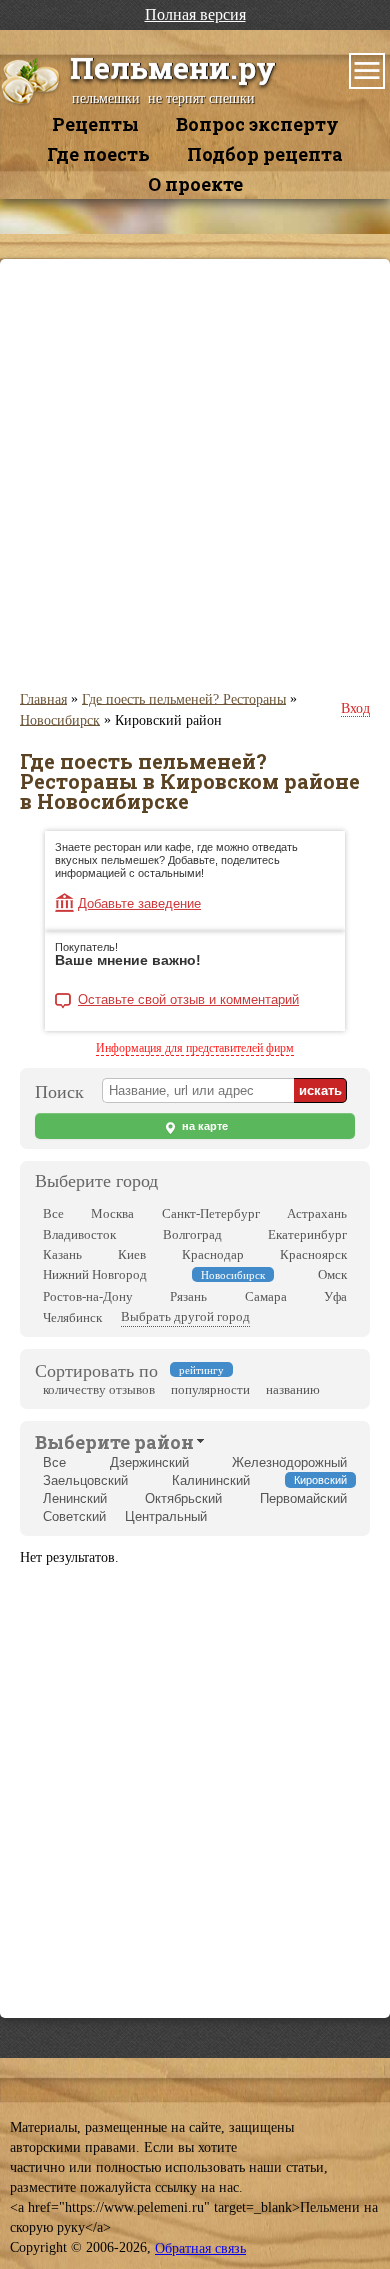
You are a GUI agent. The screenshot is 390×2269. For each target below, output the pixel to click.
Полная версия (195, 14)
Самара (266, 1296)
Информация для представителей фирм (195, 1048)
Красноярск (313, 1254)
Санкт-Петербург (211, 1213)
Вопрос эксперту (257, 124)
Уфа (335, 1296)
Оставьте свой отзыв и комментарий (188, 1000)
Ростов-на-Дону (88, 1296)
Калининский (211, 1480)
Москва (112, 1213)
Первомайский (303, 1498)
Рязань (188, 1296)
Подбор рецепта (265, 154)
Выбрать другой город (185, 1316)
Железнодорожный (289, 1462)
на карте (203, 1126)
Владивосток (79, 1234)
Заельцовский (85, 1480)
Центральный (166, 1516)
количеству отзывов (99, 1389)
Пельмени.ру (173, 67)
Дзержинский (149, 1462)
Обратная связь (200, 2248)
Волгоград (192, 1234)
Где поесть (98, 154)
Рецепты (95, 124)
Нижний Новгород (95, 1274)
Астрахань (317, 1213)
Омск (332, 1274)
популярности (210, 1389)
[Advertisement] (195, 474)
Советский (74, 1516)
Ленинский (75, 1498)
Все (53, 1213)
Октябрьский (183, 1498)
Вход (355, 708)
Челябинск (72, 1317)
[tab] (114, 1440)
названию (293, 1389)
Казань (62, 1254)
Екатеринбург (307, 1234)
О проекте (195, 184)
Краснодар (213, 1254)
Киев (132, 1254)
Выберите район (114, 1442)
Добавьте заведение (139, 903)
